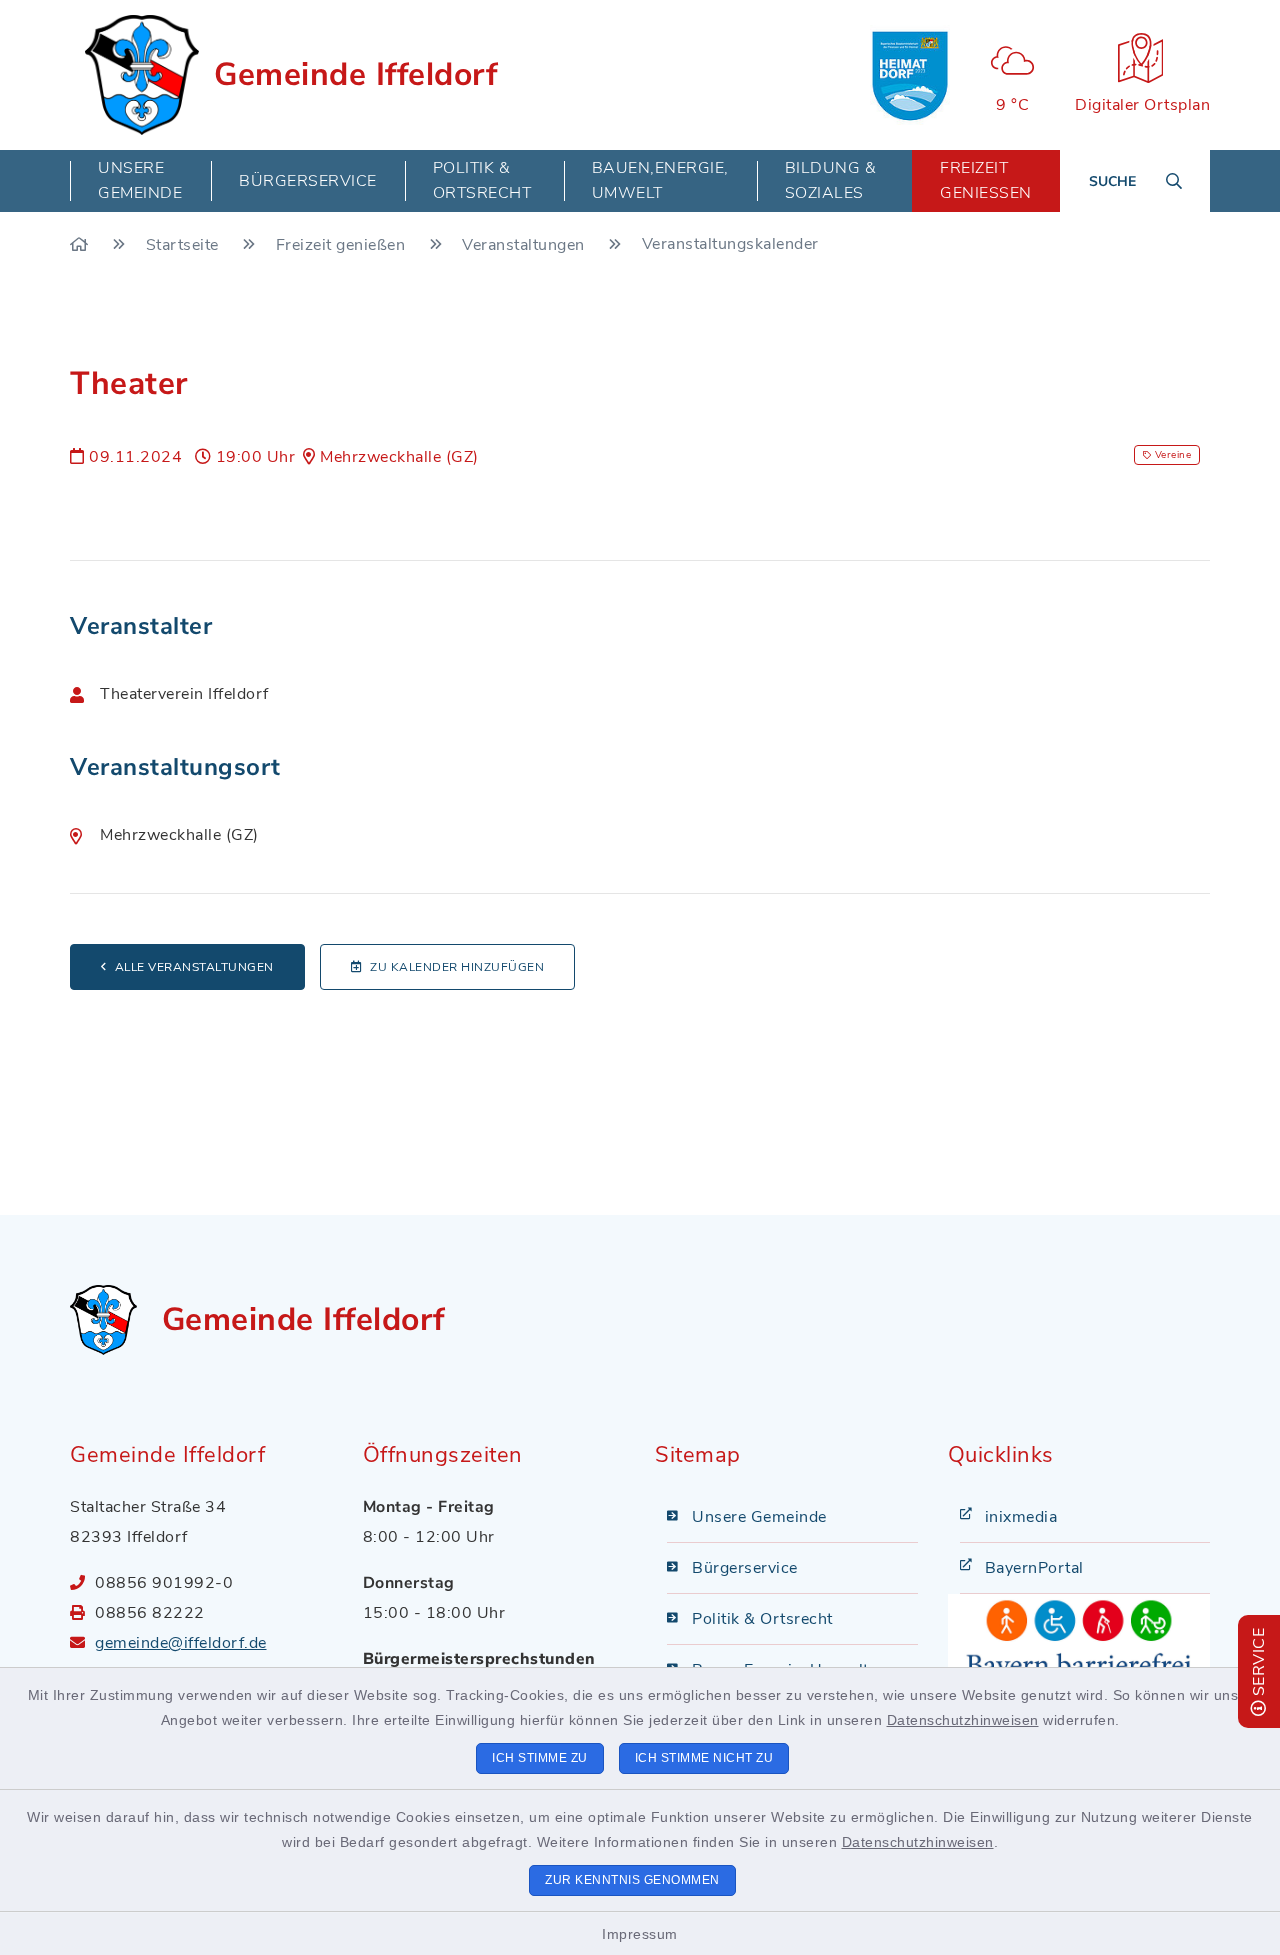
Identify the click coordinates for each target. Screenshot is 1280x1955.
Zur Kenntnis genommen (632, 1880)
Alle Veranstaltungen (194, 967)
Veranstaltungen (525, 245)
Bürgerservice (745, 1568)
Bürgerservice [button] (308, 181)
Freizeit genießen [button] (986, 180)
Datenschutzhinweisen (963, 1720)
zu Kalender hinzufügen (457, 967)
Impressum (640, 1934)
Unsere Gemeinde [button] (140, 180)
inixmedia (1021, 1517)
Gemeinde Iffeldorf (355, 75)
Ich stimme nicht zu (704, 1758)
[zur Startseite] (142, 75)
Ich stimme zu (540, 1758)
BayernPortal (1034, 1568)
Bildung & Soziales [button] (831, 180)
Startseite (185, 245)
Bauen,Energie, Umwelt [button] (660, 180)
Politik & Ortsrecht (762, 1619)
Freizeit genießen (343, 245)
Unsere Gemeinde (759, 1517)
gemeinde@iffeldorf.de (181, 1643)
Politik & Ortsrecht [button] (482, 180)
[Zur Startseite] (81, 245)
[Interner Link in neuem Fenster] (910, 75)
